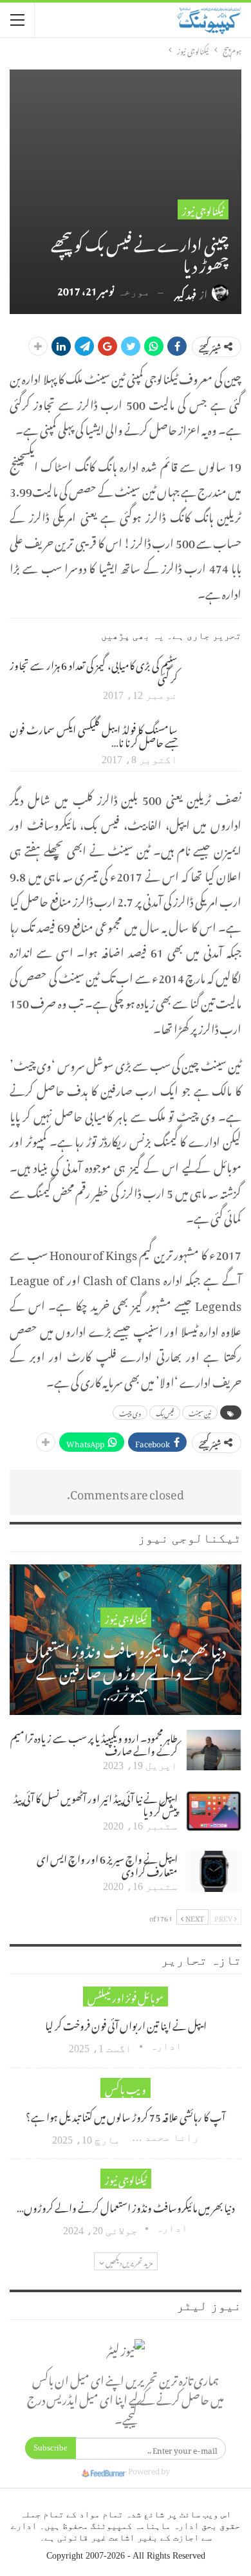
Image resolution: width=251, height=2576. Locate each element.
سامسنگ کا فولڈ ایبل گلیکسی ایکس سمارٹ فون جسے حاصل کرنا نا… (94, 734)
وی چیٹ (130, 1413)
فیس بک (165, 1413)
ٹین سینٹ (200, 1413)
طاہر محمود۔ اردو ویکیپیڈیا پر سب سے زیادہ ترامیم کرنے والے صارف (94, 1743)
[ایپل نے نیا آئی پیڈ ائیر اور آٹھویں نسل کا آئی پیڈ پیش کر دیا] (214, 1811)
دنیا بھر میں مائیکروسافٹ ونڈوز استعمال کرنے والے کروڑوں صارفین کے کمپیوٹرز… (126, 1670)
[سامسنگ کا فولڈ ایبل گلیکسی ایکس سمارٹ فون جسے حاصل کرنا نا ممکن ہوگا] (214, 742)
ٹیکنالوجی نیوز (203, 209)
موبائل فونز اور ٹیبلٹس (126, 1997)
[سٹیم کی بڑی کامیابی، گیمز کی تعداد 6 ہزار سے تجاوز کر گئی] (214, 678)
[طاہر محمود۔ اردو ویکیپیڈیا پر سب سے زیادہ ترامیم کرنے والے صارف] (214, 1750)
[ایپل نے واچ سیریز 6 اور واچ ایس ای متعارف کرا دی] (214, 1871)
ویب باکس (126, 2088)
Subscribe (51, 2448)
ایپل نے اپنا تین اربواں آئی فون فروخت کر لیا (126, 2024)
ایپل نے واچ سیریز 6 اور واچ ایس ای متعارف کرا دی (107, 1864)
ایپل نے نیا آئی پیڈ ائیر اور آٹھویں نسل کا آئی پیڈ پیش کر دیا (96, 1803)
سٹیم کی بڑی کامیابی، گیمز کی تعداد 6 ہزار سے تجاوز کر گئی (94, 670)
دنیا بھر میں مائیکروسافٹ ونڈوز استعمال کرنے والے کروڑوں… (126, 2206)
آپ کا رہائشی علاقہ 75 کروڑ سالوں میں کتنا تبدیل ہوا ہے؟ (126, 2115)
